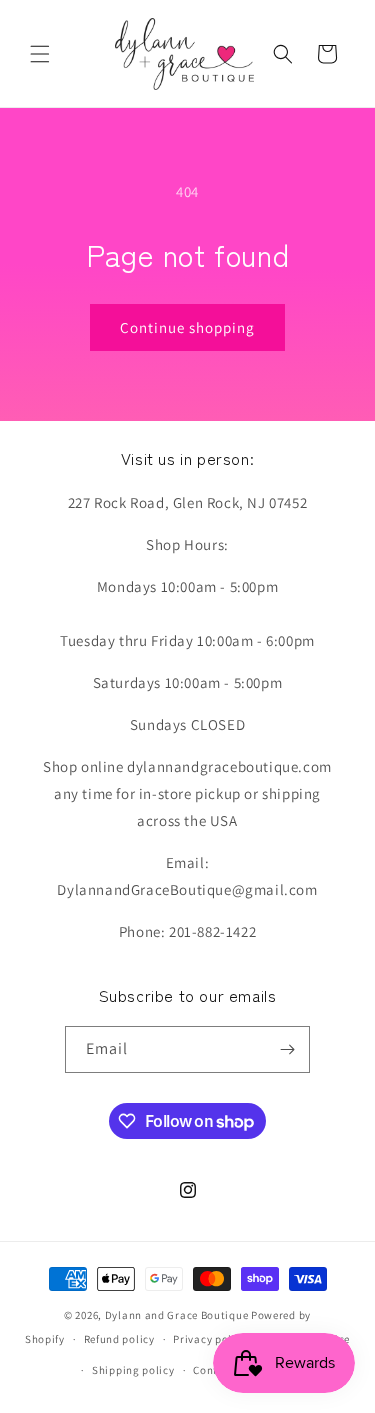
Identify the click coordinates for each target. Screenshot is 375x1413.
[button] (40, 54)
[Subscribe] (287, 1049)
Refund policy (119, 1339)
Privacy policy (210, 1339)
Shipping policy (133, 1370)
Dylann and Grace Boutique (177, 1315)
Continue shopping (187, 327)
